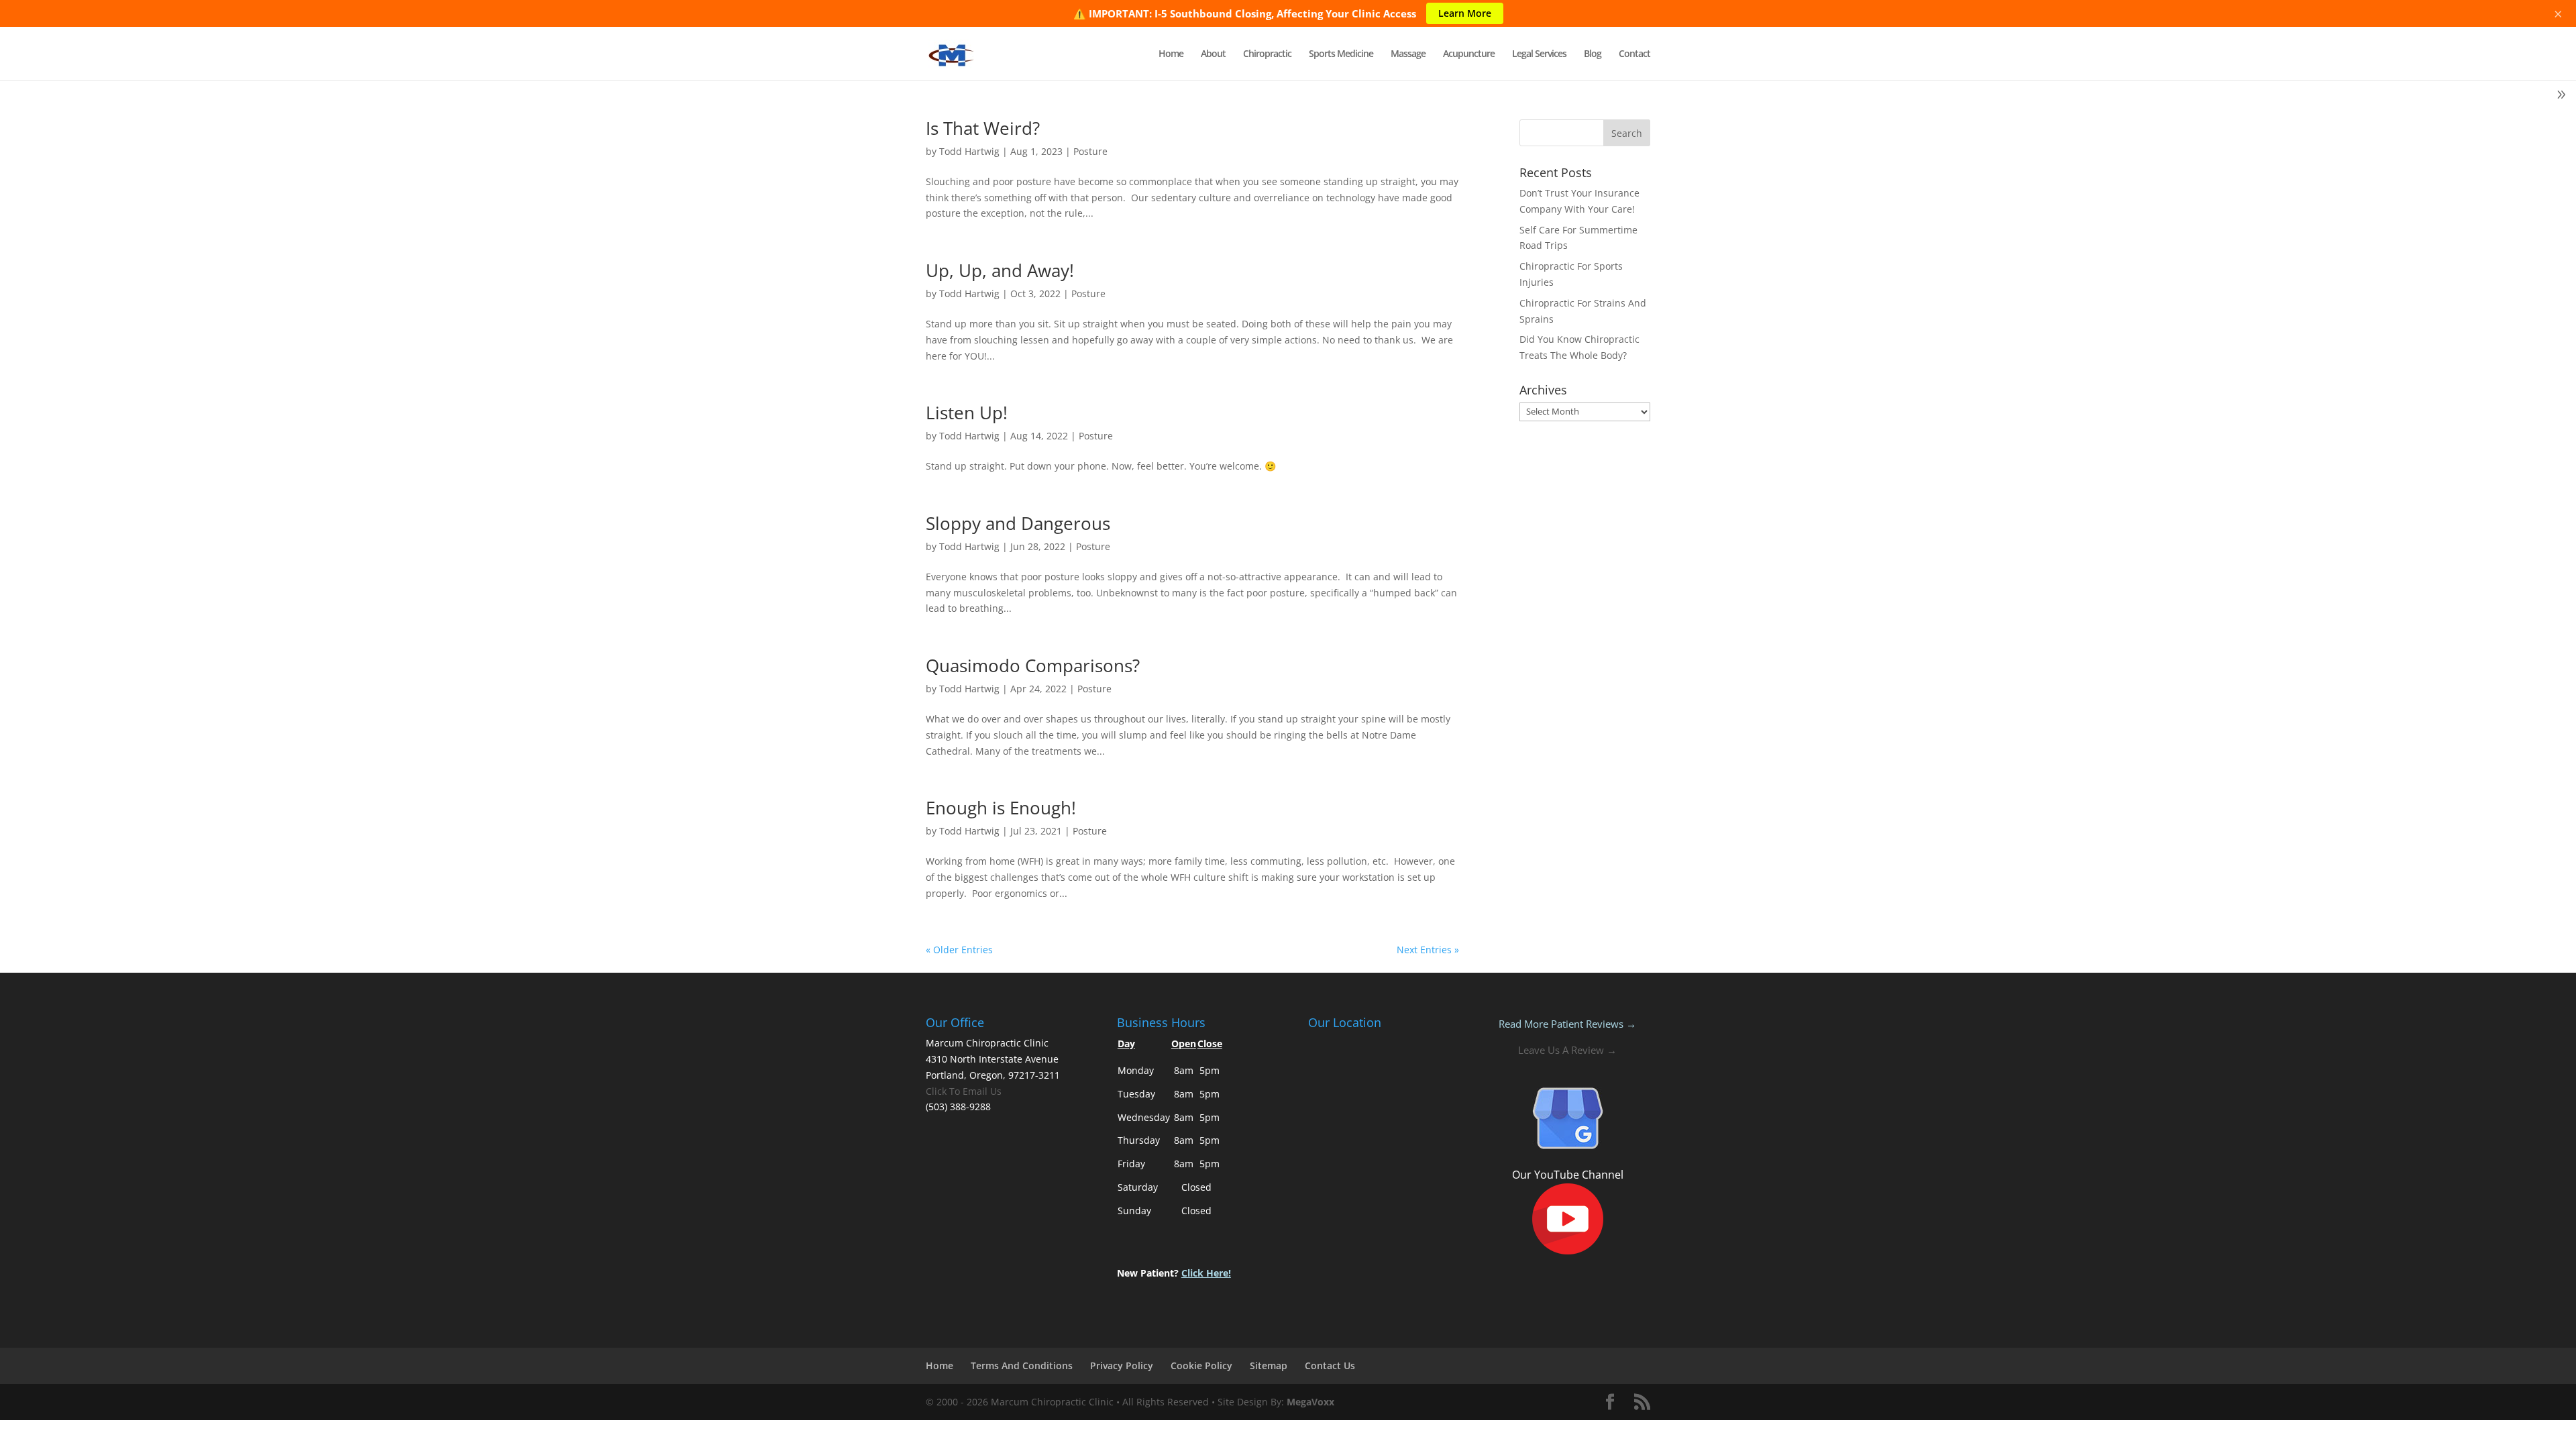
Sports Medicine (1341, 54)
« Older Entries (959, 950)
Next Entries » (1428, 950)
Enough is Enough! (1001, 808)
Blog (1593, 54)
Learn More (1465, 13)
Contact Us (1330, 1365)
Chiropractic (1267, 54)
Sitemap (1269, 1365)
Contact (1634, 54)
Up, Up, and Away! (1000, 270)
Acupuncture (1469, 54)
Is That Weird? (983, 128)
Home (1171, 54)
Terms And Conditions (1022, 1365)
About (1213, 54)
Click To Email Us (964, 1091)
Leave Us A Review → (1567, 1050)
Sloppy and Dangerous (1018, 523)
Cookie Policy (1201, 1365)
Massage (1408, 54)
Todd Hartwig (969, 151)
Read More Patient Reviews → (1567, 1024)
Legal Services (1539, 54)
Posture (1090, 151)
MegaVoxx (1310, 1402)
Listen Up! (967, 413)
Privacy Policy (1122, 1365)
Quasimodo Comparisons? (1033, 665)
